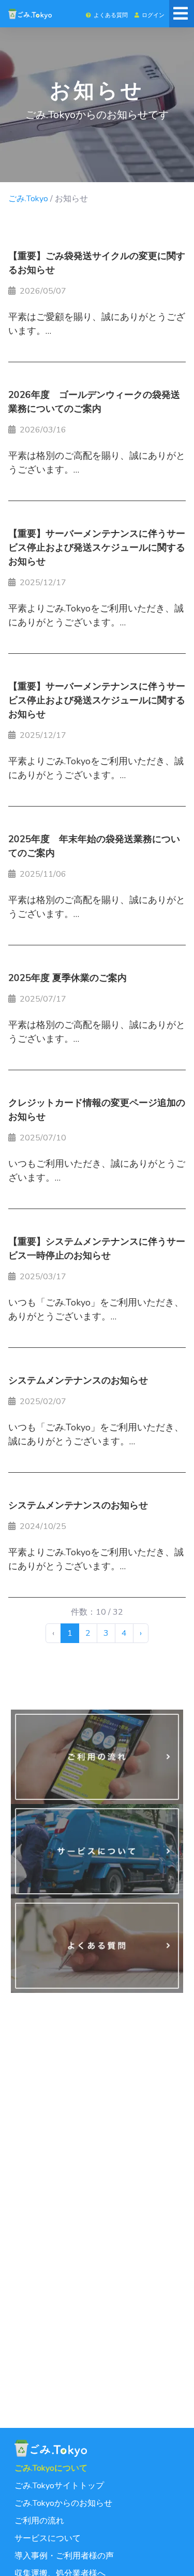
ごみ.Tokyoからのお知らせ (63, 2503)
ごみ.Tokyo (28, 199)
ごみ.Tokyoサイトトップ (59, 2486)
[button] (107, 14)
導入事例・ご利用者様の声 (64, 2556)
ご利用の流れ (39, 2521)
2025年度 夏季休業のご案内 (68, 978)
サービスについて (48, 2538)
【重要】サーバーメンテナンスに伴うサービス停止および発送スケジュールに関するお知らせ (97, 548)
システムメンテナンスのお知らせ (78, 1380)
